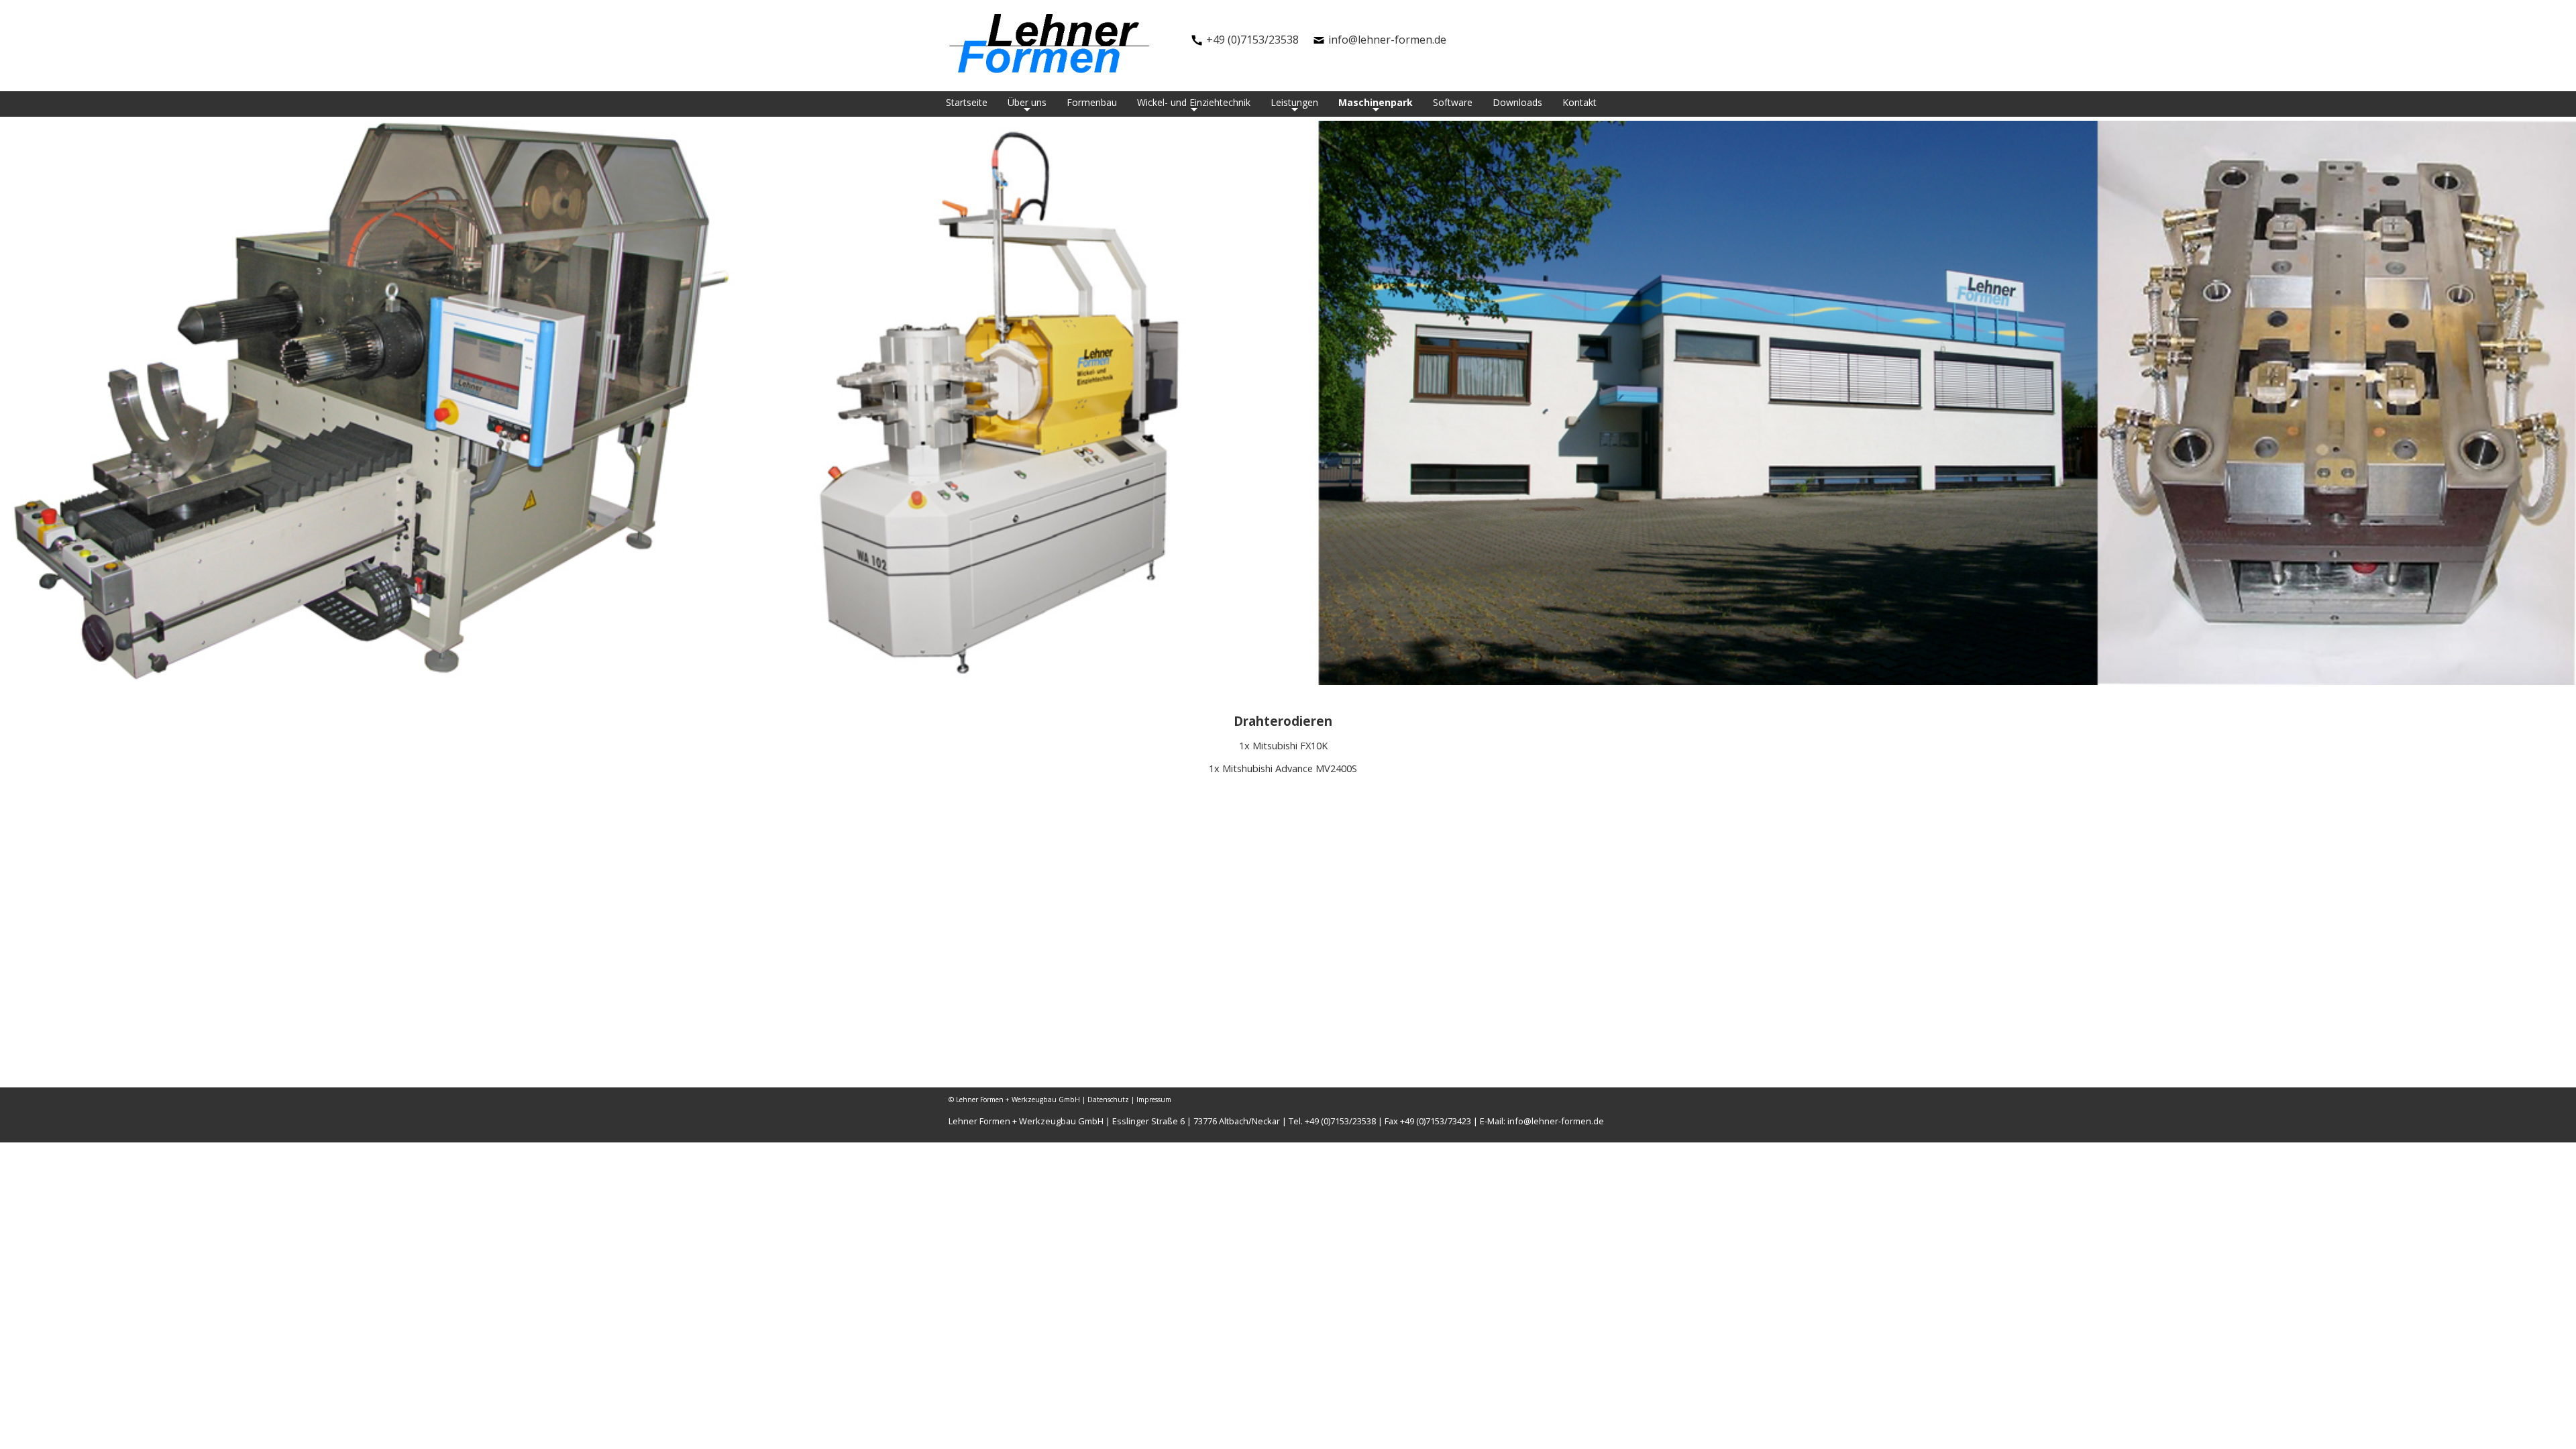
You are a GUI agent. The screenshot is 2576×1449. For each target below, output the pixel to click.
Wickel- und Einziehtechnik (1194, 103)
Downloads (1517, 102)
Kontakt (1579, 102)
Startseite (967, 102)
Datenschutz (1108, 1099)
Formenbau (1092, 102)
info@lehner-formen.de (1387, 40)
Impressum (1154, 1099)
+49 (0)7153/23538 (1252, 40)
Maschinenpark (1376, 103)
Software (1453, 102)
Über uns (1027, 103)
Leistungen (1294, 103)
